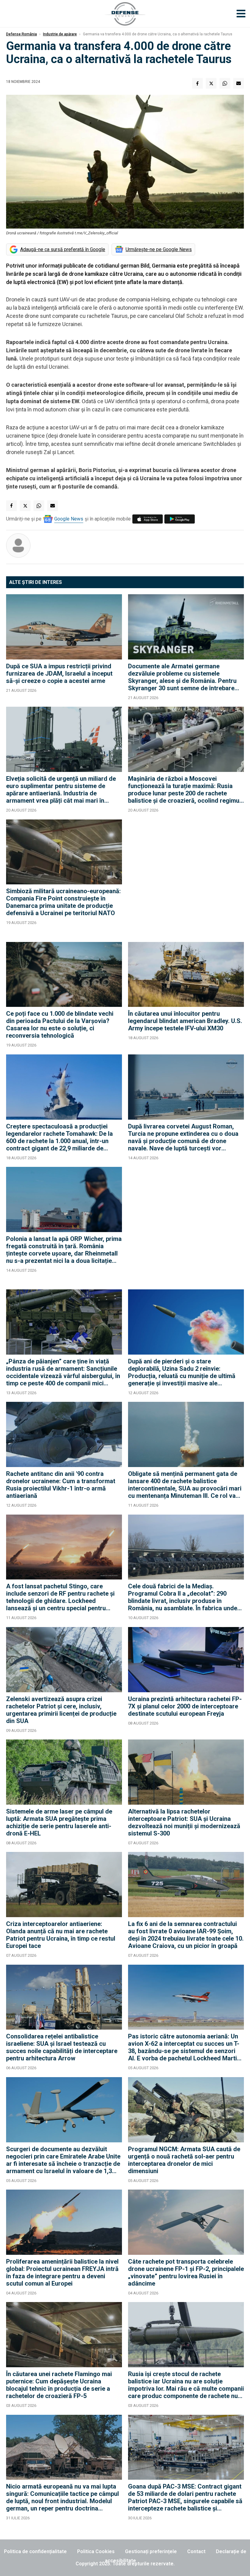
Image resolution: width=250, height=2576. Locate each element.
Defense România (21, 34)
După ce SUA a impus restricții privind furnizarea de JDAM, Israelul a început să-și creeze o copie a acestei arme (59, 673)
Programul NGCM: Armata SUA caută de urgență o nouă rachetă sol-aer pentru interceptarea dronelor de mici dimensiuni (184, 2160)
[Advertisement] (186, 878)
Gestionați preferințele (151, 2551)
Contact (196, 2551)
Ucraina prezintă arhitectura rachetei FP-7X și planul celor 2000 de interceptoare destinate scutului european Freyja (185, 1706)
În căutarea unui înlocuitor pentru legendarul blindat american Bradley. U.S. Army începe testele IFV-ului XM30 (185, 1021)
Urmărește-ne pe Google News (159, 249)
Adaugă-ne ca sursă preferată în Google (63, 249)
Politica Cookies (96, 2551)
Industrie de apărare (60, 34)
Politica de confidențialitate (35, 2551)
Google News (69, 519)
